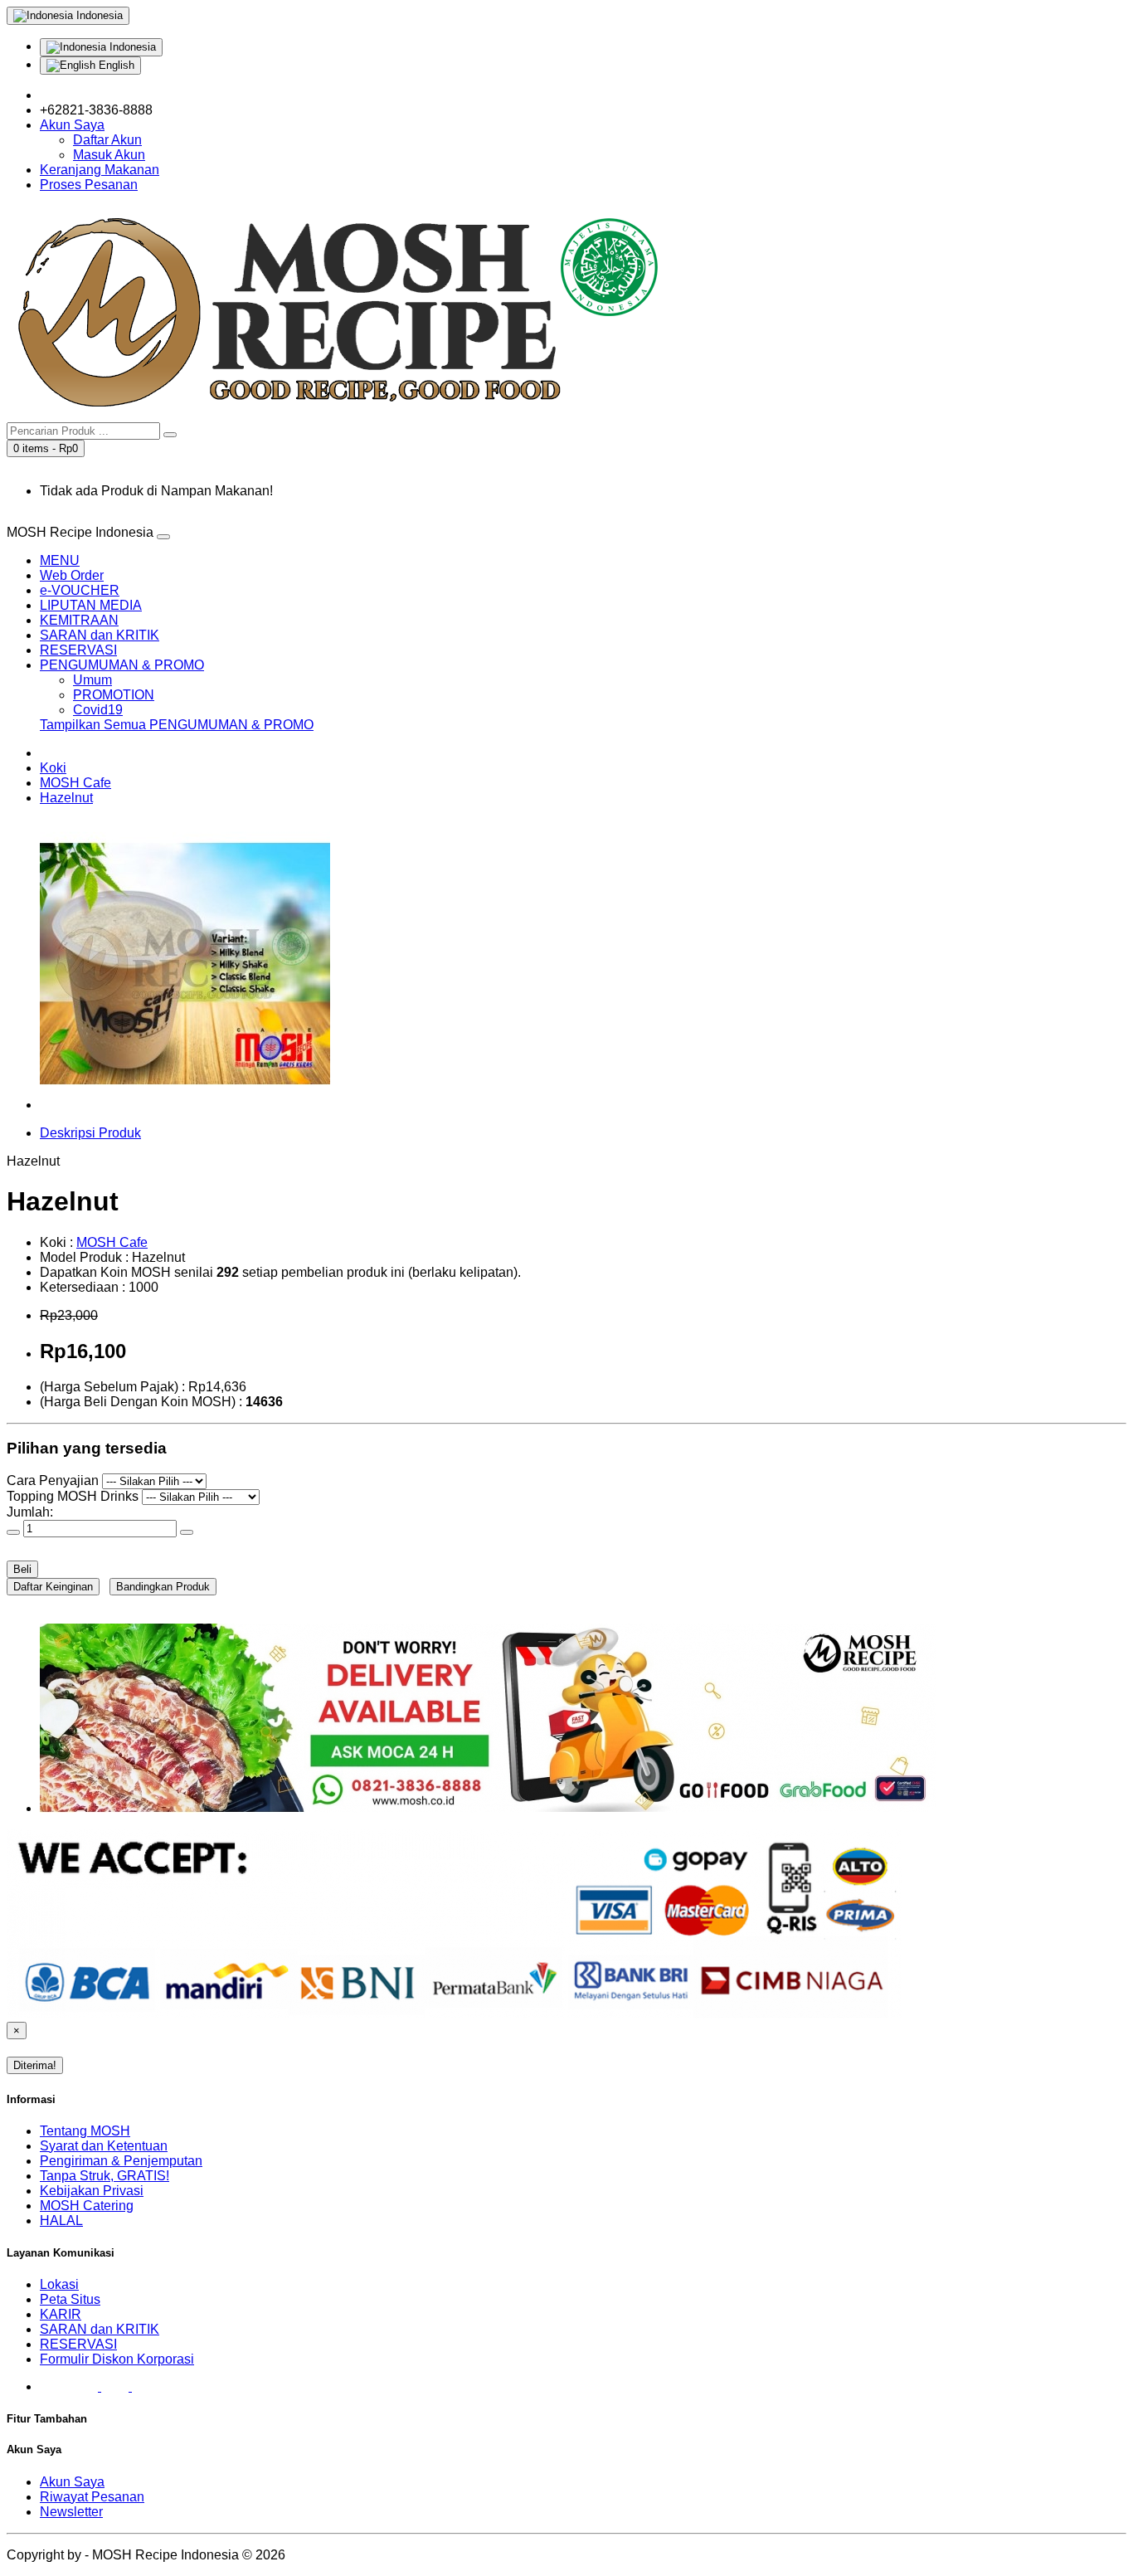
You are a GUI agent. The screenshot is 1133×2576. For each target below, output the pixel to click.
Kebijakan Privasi (92, 2191)
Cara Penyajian (53, 1480)
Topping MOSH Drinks (73, 1496)
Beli (22, 1569)
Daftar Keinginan (53, 1587)
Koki (53, 768)
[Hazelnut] (185, 1105)
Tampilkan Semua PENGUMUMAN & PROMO (177, 725)
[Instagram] (86, 2386)
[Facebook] (53, 2386)
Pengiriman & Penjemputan (121, 2161)
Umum (92, 680)
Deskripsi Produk (90, 1133)
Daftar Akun (107, 140)
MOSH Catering (87, 2206)
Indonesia (131, 47)
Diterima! (35, 2065)
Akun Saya (72, 2482)
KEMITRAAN (79, 620)
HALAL (61, 2221)
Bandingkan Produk (163, 1587)
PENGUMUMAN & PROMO (122, 665)
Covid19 (98, 710)
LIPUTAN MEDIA (91, 605)
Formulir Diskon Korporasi (117, 2359)
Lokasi (59, 2284)
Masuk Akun (109, 155)
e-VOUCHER (80, 590)
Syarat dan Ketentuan (104, 2146)
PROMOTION (114, 695)
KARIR (61, 2314)
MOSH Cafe (75, 783)
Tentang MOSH (85, 2131)
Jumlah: (30, 1512)
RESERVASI (78, 650)
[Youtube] (117, 2386)
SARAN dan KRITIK (100, 635)
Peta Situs (70, 2299)
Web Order (72, 575)
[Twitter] (146, 2386)
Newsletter (71, 2512)
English (115, 65)
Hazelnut (66, 798)
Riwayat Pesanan (92, 2497)
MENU (60, 560)
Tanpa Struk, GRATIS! (105, 2176)
